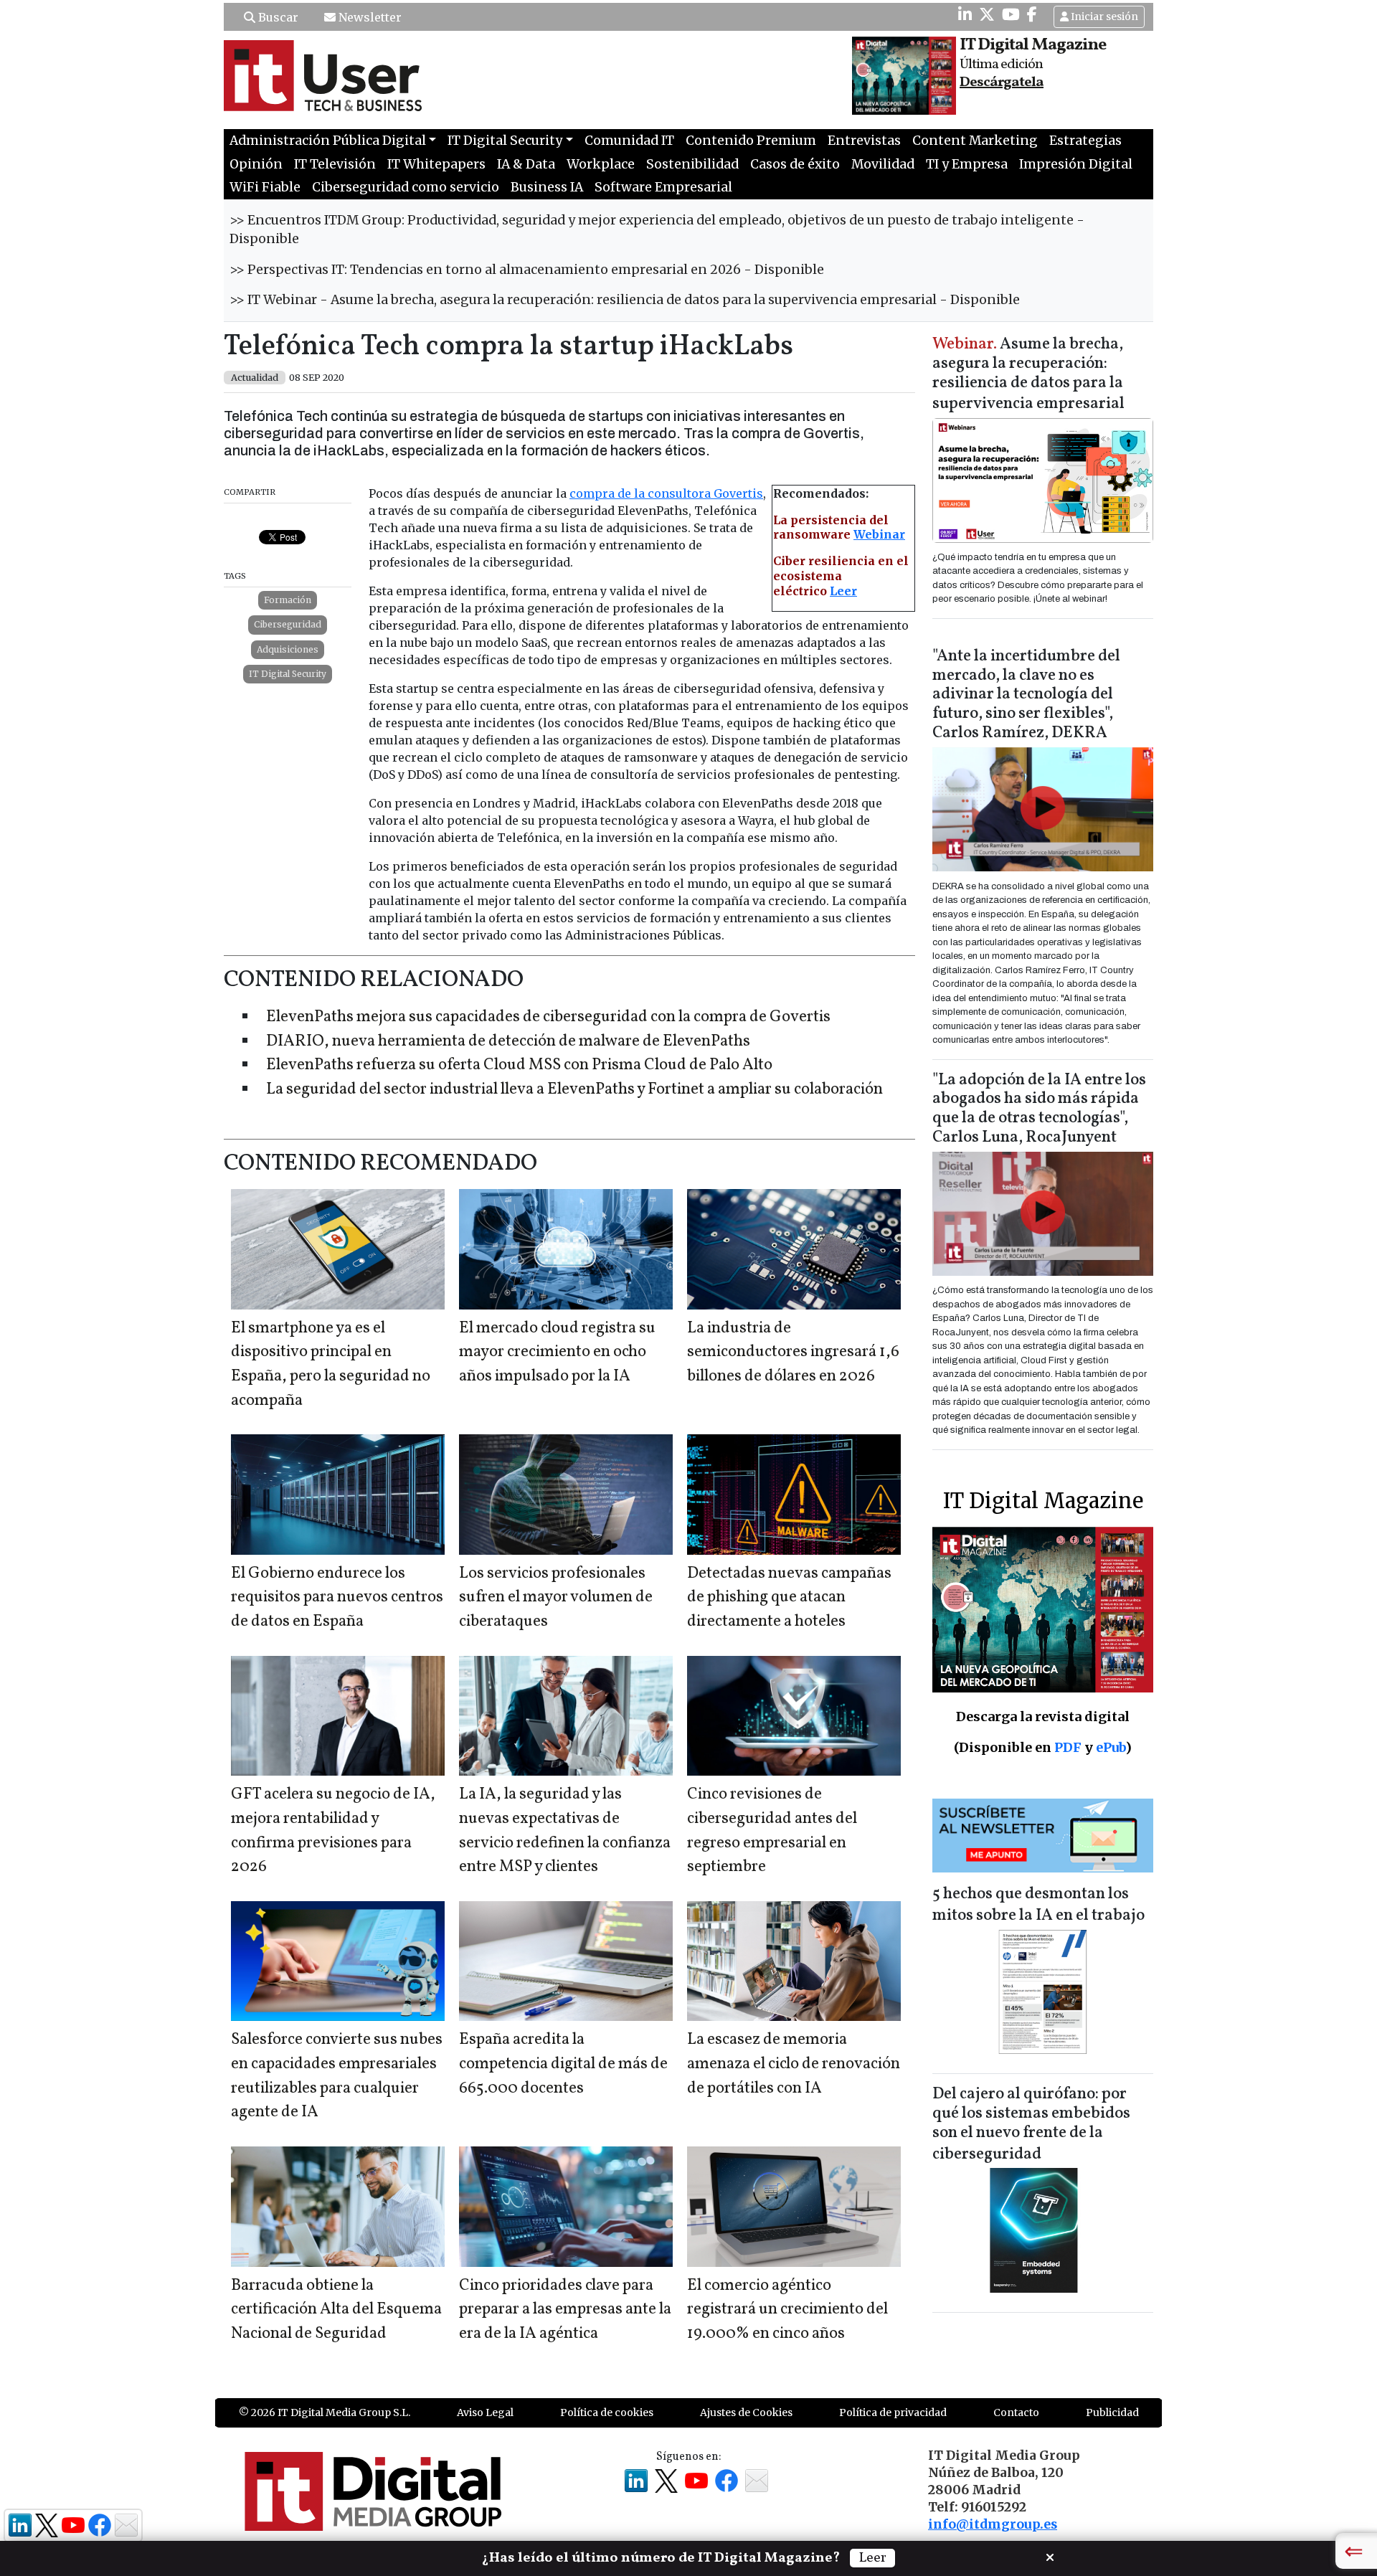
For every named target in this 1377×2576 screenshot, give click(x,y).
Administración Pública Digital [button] (328, 141)
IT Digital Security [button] (505, 141)
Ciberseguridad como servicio (406, 187)
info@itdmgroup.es (993, 2524)
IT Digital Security (288, 674)
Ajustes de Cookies (746, 2412)
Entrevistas (864, 141)
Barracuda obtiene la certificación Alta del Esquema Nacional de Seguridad (336, 2310)
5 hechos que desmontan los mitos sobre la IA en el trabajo (1038, 1905)
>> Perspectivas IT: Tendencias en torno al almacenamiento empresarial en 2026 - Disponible (527, 270)
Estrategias (1085, 141)
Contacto (1016, 2412)
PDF (1068, 1747)
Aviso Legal (485, 2412)
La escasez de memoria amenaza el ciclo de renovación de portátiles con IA (794, 2064)
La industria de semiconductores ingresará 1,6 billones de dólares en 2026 (793, 1353)
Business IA (547, 187)
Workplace (601, 164)
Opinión (256, 164)
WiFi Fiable (265, 187)
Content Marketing (975, 141)
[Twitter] (987, 14)
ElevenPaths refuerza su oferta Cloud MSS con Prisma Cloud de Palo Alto (519, 1065)
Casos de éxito (795, 164)
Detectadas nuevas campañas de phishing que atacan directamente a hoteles (789, 1598)
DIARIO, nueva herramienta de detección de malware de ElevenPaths (508, 1042)
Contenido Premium (751, 141)
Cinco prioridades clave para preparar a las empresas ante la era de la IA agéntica (565, 2310)
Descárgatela (1002, 82)
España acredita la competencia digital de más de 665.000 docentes (563, 2064)
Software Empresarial (663, 187)
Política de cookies (607, 2412)
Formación (288, 600)
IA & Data (526, 164)
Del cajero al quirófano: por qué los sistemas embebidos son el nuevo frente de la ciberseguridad (1031, 2125)
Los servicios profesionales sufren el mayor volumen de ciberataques (556, 1598)
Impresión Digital (1076, 164)
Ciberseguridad (288, 624)
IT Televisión (335, 164)
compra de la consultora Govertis (666, 493)
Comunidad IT (629, 141)
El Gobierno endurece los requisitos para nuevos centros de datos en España (337, 1598)
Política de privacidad (893, 2412)
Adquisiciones (288, 649)
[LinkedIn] (965, 14)
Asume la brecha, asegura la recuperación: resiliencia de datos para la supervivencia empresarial (1028, 375)
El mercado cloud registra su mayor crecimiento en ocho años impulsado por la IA (557, 1353)
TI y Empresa (967, 164)
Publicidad (1112, 2412)
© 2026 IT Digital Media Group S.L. (325, 2412)
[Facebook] (1032, 14)
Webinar (879, 534)
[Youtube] (1011, 14)
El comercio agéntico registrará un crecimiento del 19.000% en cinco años (787, 2310)
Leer (843, 591)
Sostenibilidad (692, 164)
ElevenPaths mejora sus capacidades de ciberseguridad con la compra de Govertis (548, 1017)
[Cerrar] (1050, 2556)
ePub (1111, 1747)
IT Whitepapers (436, 164)
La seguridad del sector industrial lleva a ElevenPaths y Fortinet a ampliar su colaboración (574, 1090)
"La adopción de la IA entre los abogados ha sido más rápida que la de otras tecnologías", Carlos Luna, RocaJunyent (1039, 1109)
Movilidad (883, 164)
